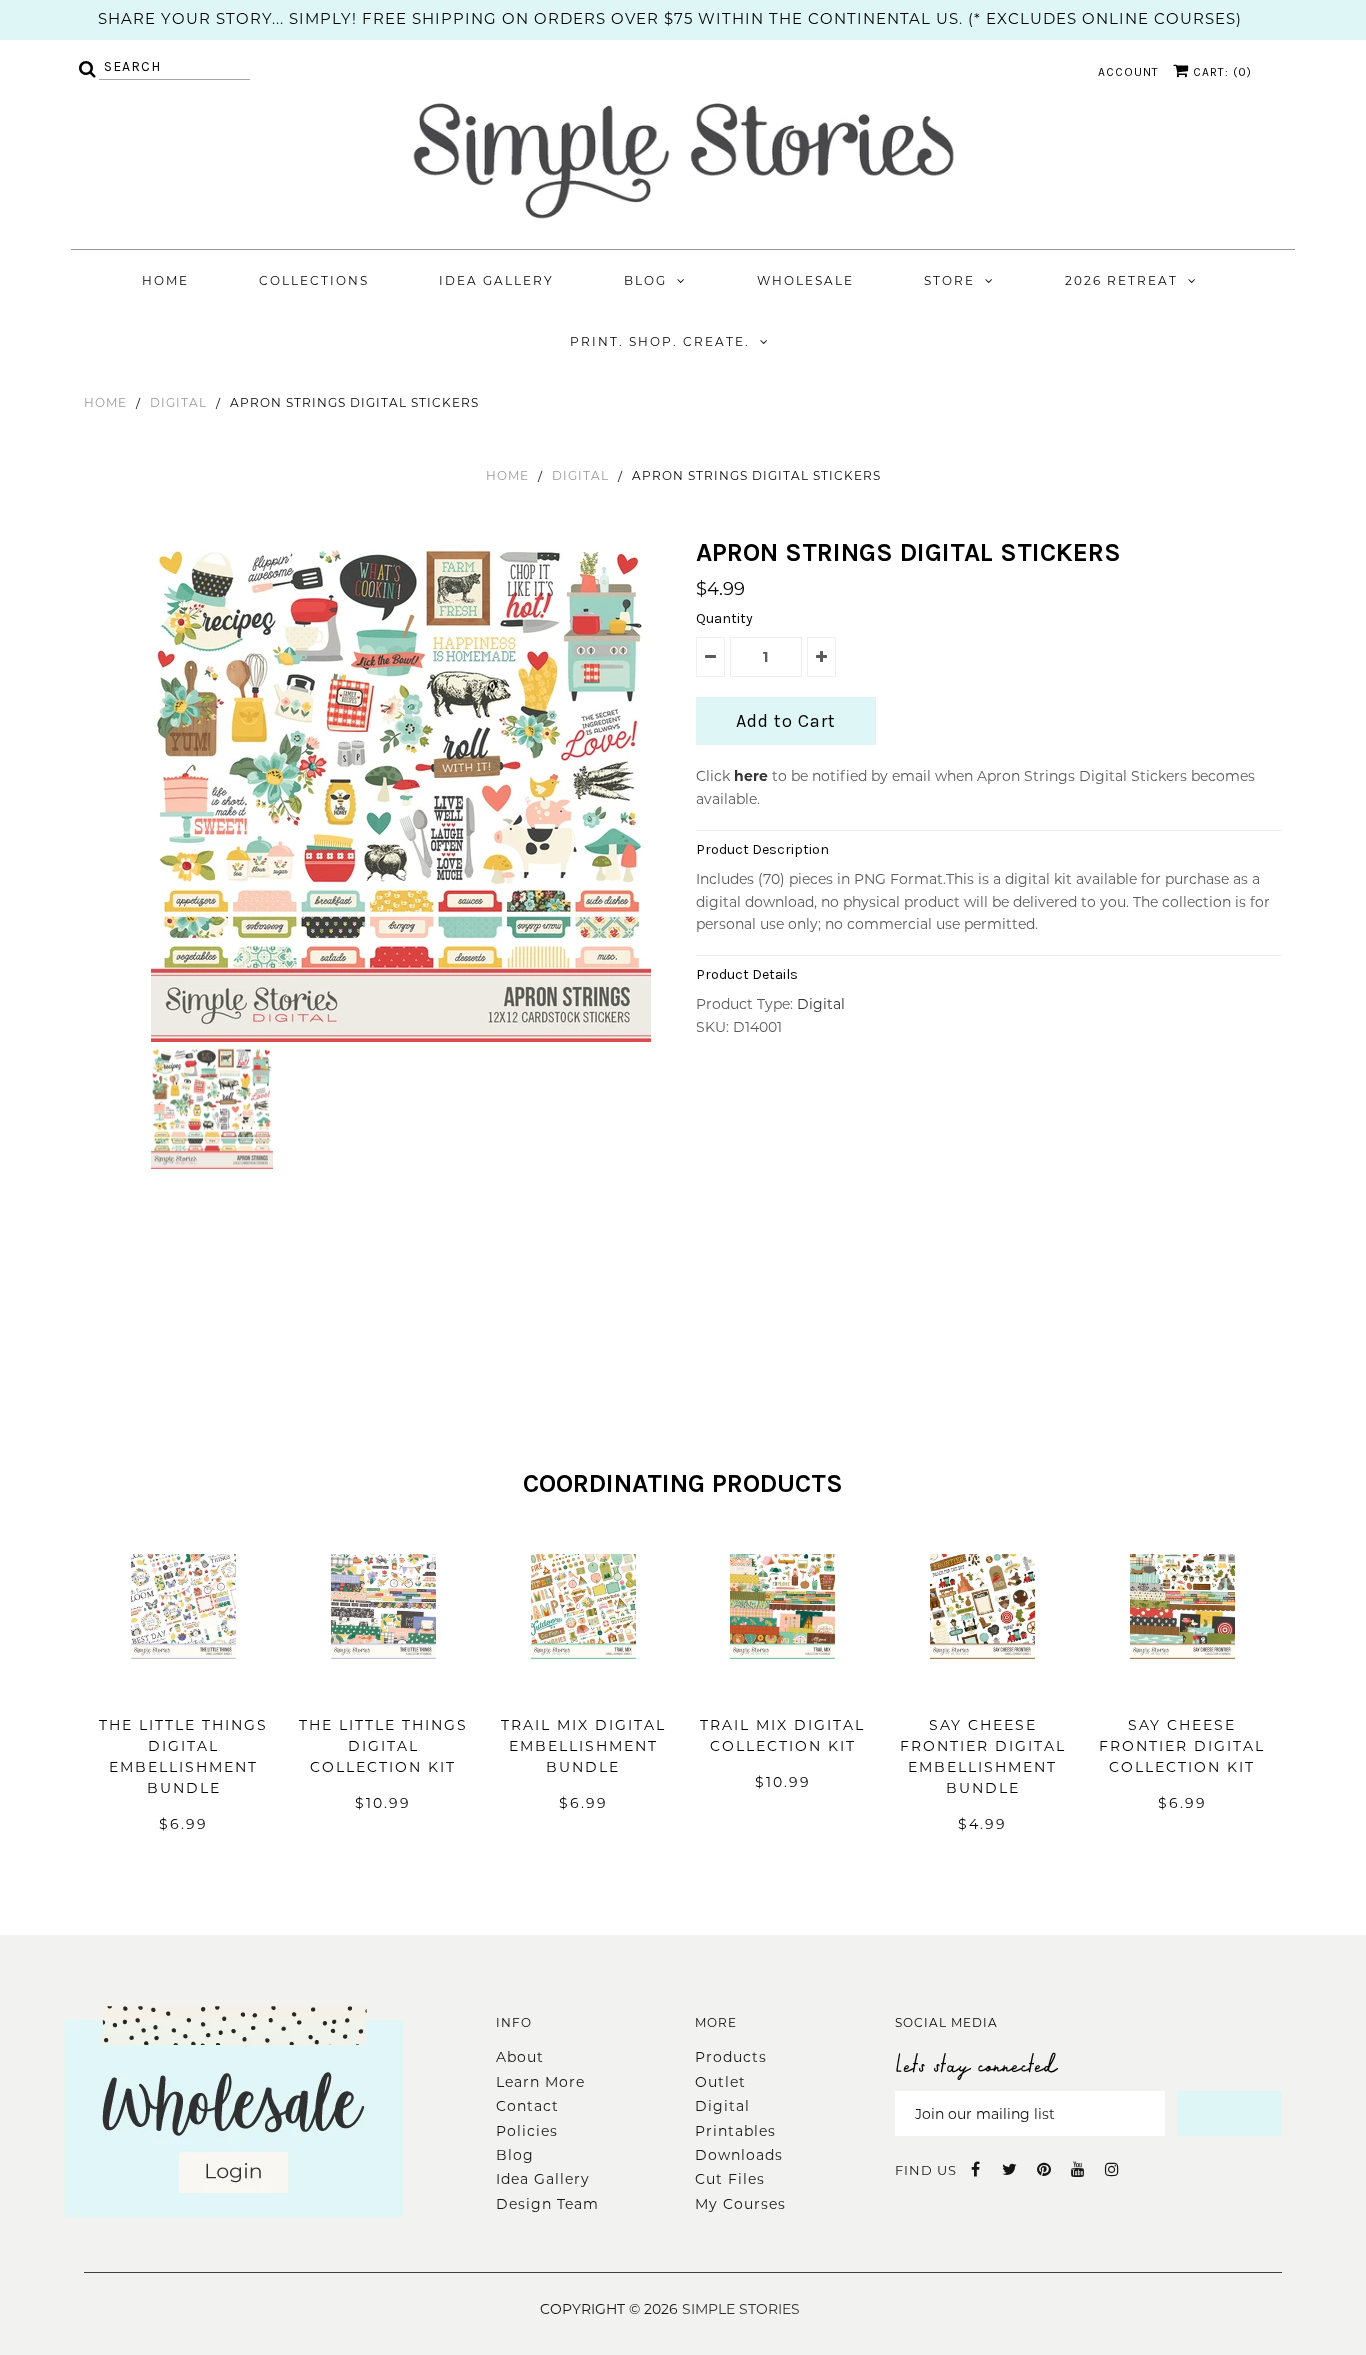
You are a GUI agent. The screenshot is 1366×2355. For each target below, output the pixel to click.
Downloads (739, 2155)
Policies (527, 2131)
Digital (178, 402)
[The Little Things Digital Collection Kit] (383, 1689)
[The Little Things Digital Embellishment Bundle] (183, 1689)
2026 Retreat (1121, 280)
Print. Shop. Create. (660, 341)
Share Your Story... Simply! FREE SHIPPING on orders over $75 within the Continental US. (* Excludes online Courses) (670, 18)
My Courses (740, 2204)
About (520, 2057)
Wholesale (805, 280)
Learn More (540, 2082)
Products (731, 2057)
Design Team (547, 2204)
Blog (645, 280)
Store (949, 280)
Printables (735, 2131)
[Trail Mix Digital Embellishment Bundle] (583, 1689)
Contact (527, 2106)
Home (165, 280)
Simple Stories (741, 2309)
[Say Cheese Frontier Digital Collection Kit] (1182, 1689)
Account (1128, 72)
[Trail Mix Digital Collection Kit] (782, 1689)
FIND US (926, 2170)
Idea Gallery (496, 280)
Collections (314, 280)
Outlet (720, 2082)
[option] (403, 792)
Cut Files (730, 2179)
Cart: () (1220, 72)
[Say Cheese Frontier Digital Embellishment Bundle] (982, 1689)
